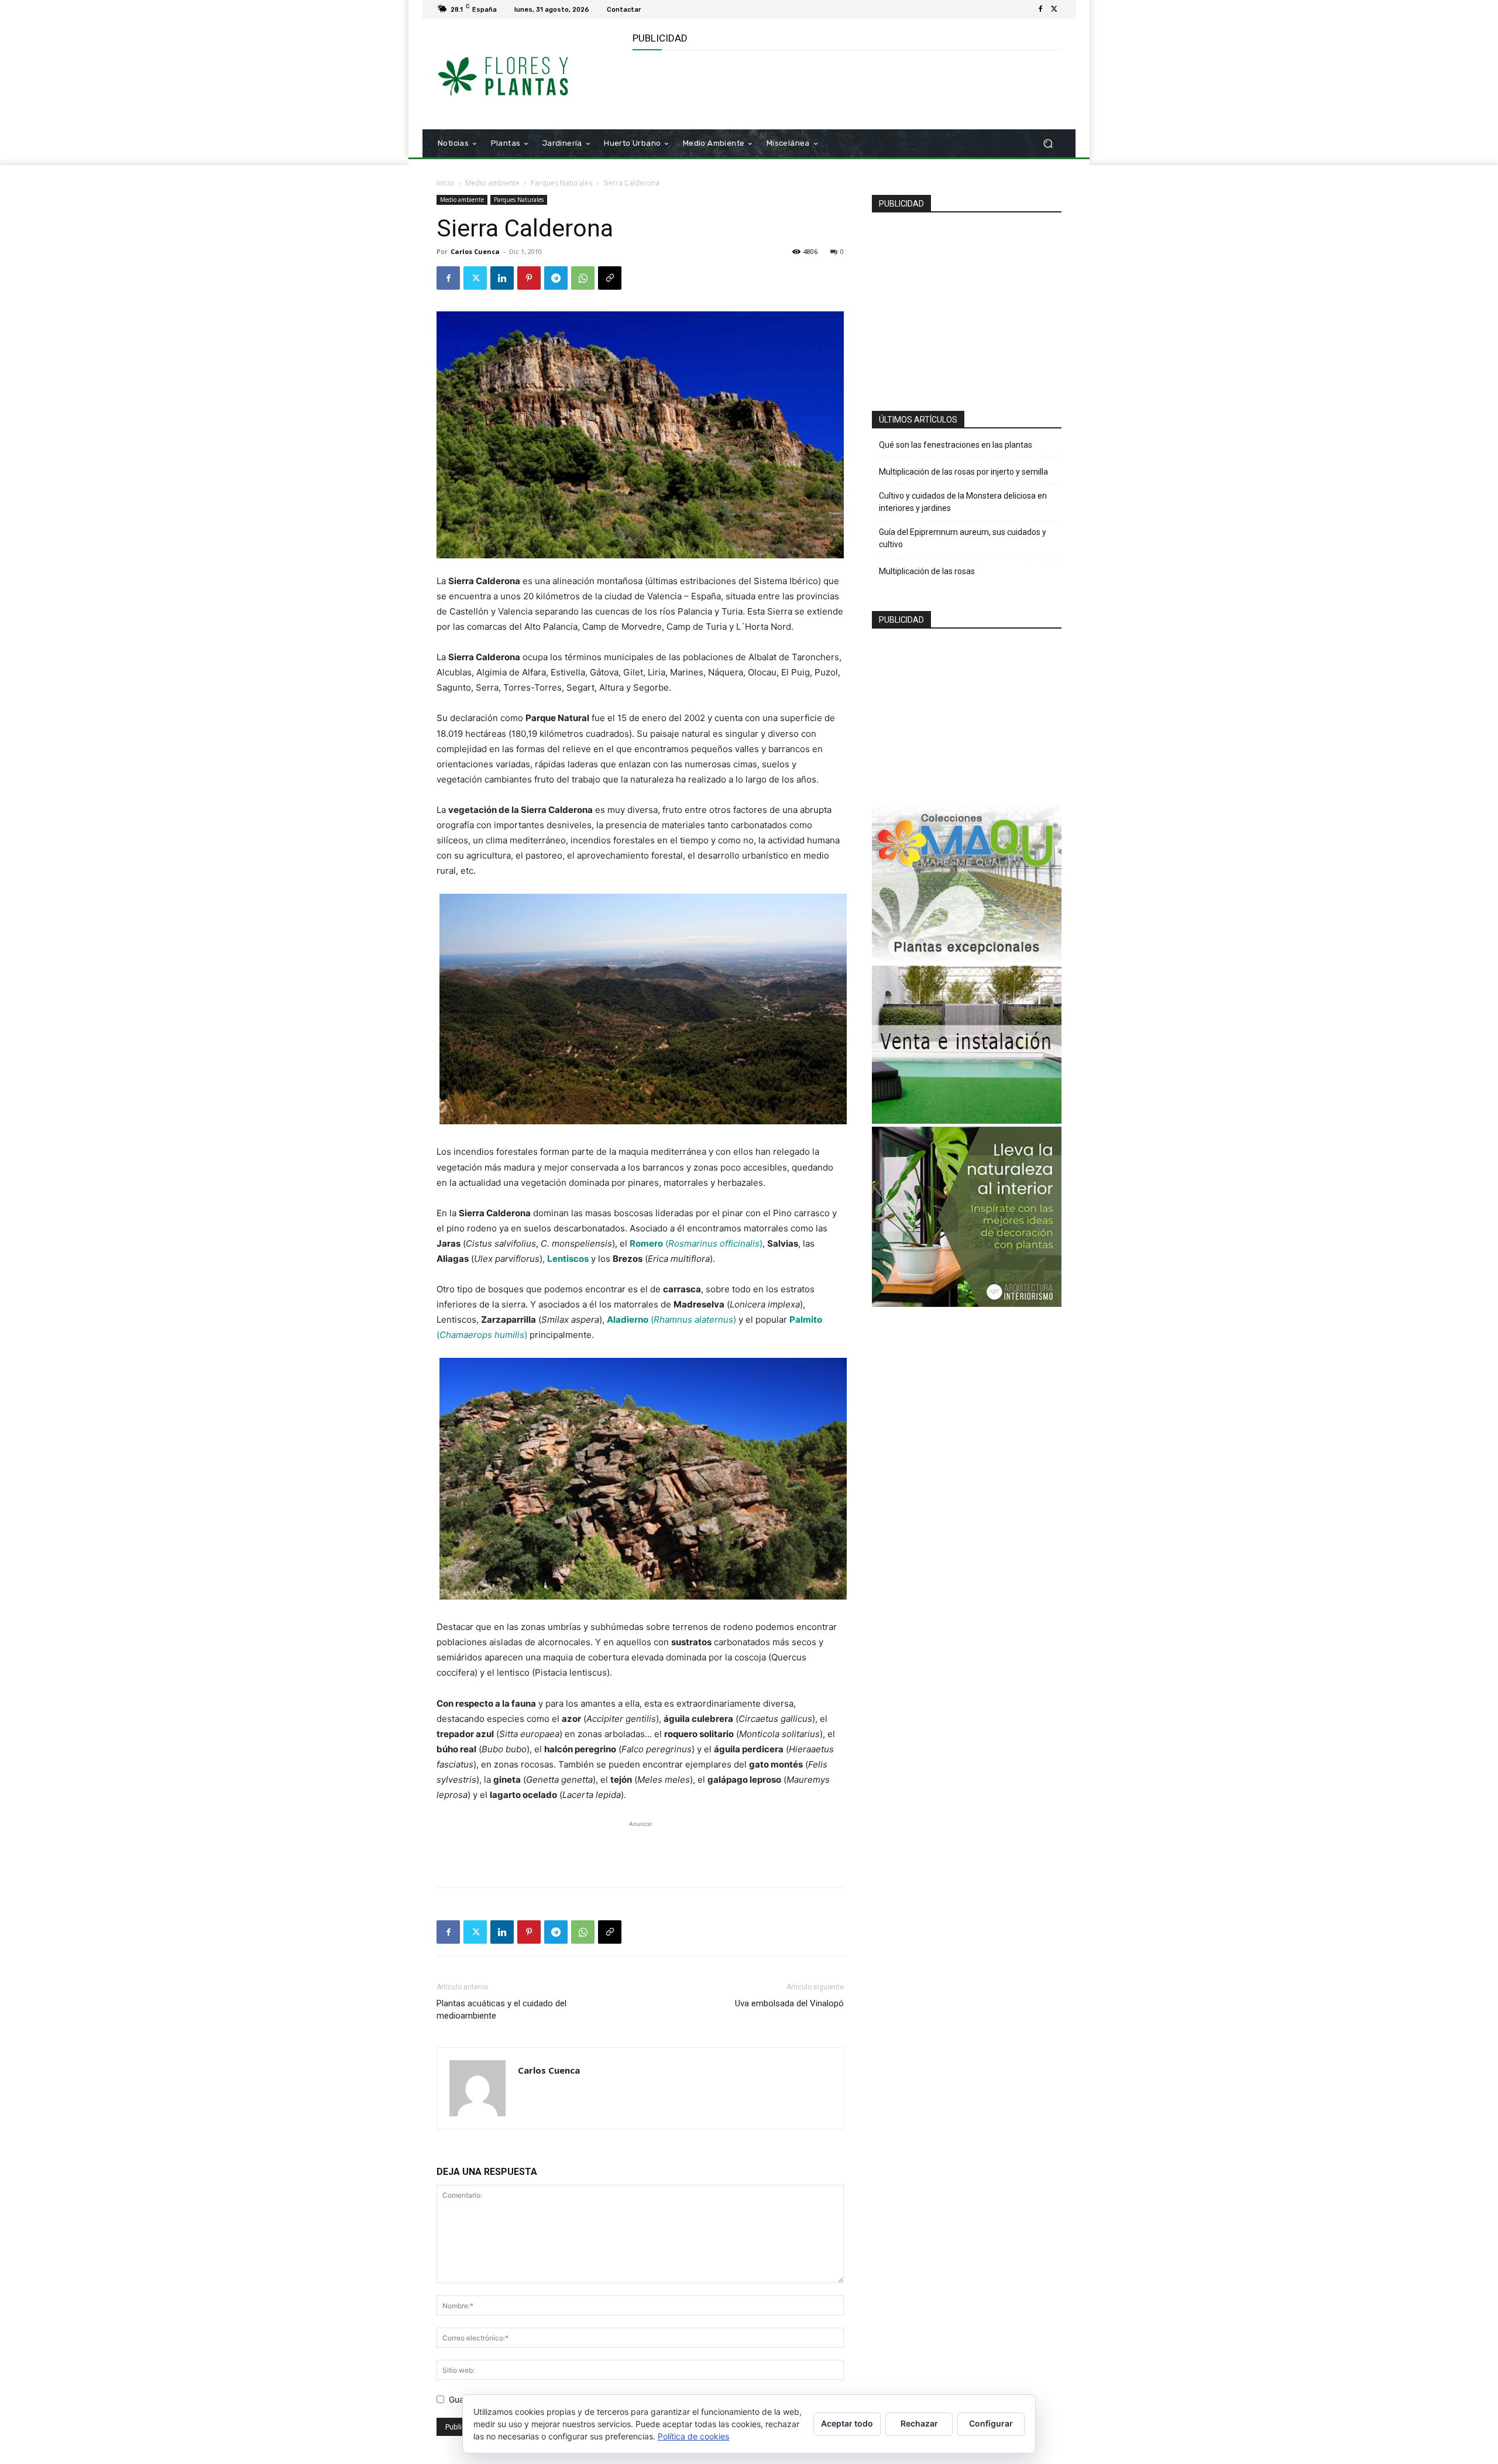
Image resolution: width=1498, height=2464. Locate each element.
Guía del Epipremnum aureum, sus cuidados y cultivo (963, 538)
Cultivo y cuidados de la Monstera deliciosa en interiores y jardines (963, 502)
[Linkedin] (502, 278)
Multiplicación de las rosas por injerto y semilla (963, 472)
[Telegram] (556, 278)
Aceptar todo (847, 2423)
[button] (1048, 144)
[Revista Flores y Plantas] (520, 74)
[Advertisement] (846, 88)
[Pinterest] (529, 278)
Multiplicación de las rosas (927, 571)
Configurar (991, 2423)
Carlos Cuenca (475, 251)
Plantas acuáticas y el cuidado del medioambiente (501, 2010)
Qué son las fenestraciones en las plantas (956, 445)
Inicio (445, 183)
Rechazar (919, 2423)
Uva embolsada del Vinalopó (789, 2003)
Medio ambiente (492, 183)
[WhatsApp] (583, 278)
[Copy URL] (610, 278)
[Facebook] (1040, 9)
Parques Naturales (561, 183)
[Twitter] (1054, 9)
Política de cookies (693, 2436)
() (696, 1243)
